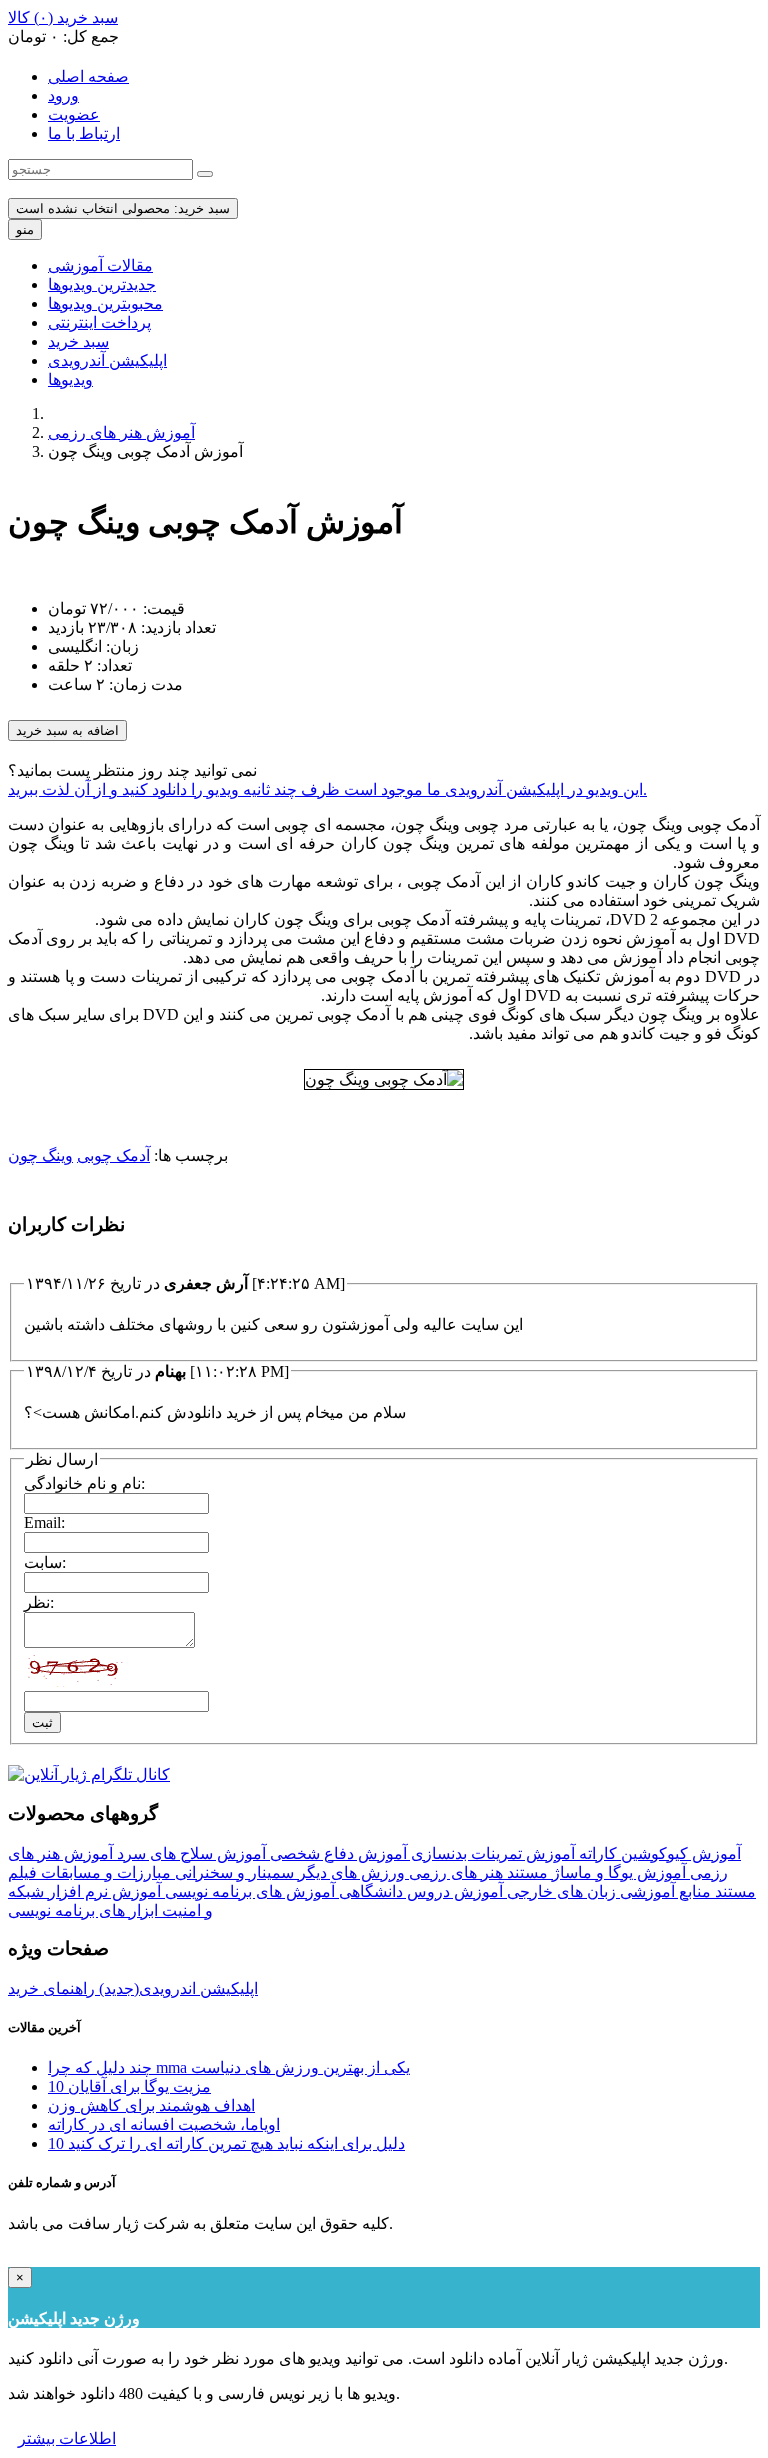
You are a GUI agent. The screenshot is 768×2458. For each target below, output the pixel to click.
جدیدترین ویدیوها (102, 284)
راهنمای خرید (51, 1988)
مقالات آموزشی (100, 265)
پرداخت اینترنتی (99, 322)
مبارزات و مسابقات (104, 1872)
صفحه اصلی (88, 76)
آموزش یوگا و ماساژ (617, 1872)
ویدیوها (70, 379)
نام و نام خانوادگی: (84, 1483)
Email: (44, 1522)
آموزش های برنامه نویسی (248, 1891)
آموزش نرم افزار (102, 1891)
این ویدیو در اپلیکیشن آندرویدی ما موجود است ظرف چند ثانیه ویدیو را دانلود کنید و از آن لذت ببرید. (327, 789)
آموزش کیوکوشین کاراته (658, 1853)
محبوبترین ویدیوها (105, 303)
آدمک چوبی (113, 1155)
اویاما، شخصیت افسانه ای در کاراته (164, 2124)
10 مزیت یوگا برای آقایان (129, 2086)
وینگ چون (40, 1155)
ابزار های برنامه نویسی (83, 1910)
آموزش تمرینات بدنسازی (491, 1853)
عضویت (74, 114)
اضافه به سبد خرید (67, 730)
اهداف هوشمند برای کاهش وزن (151, 2105)
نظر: (39, 1602)
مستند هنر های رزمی (476, 1872)
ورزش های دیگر (349, 1872)
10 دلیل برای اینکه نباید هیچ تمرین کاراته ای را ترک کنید (226, 2143)
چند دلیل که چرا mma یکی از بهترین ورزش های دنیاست (229, 2067)
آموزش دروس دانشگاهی (419, 1891)
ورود (63, 95)
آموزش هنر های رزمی (121, 432)
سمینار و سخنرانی (232, 1872)
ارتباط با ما (84, 133)
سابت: (45, 1562)
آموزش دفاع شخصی (336, 1853)
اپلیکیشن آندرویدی (107, 360)
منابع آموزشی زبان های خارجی (607, 1891)
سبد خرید (78, 341)
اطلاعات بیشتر (67, 2438)
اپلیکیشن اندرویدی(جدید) (176, 1988)
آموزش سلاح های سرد (189, 1853)
